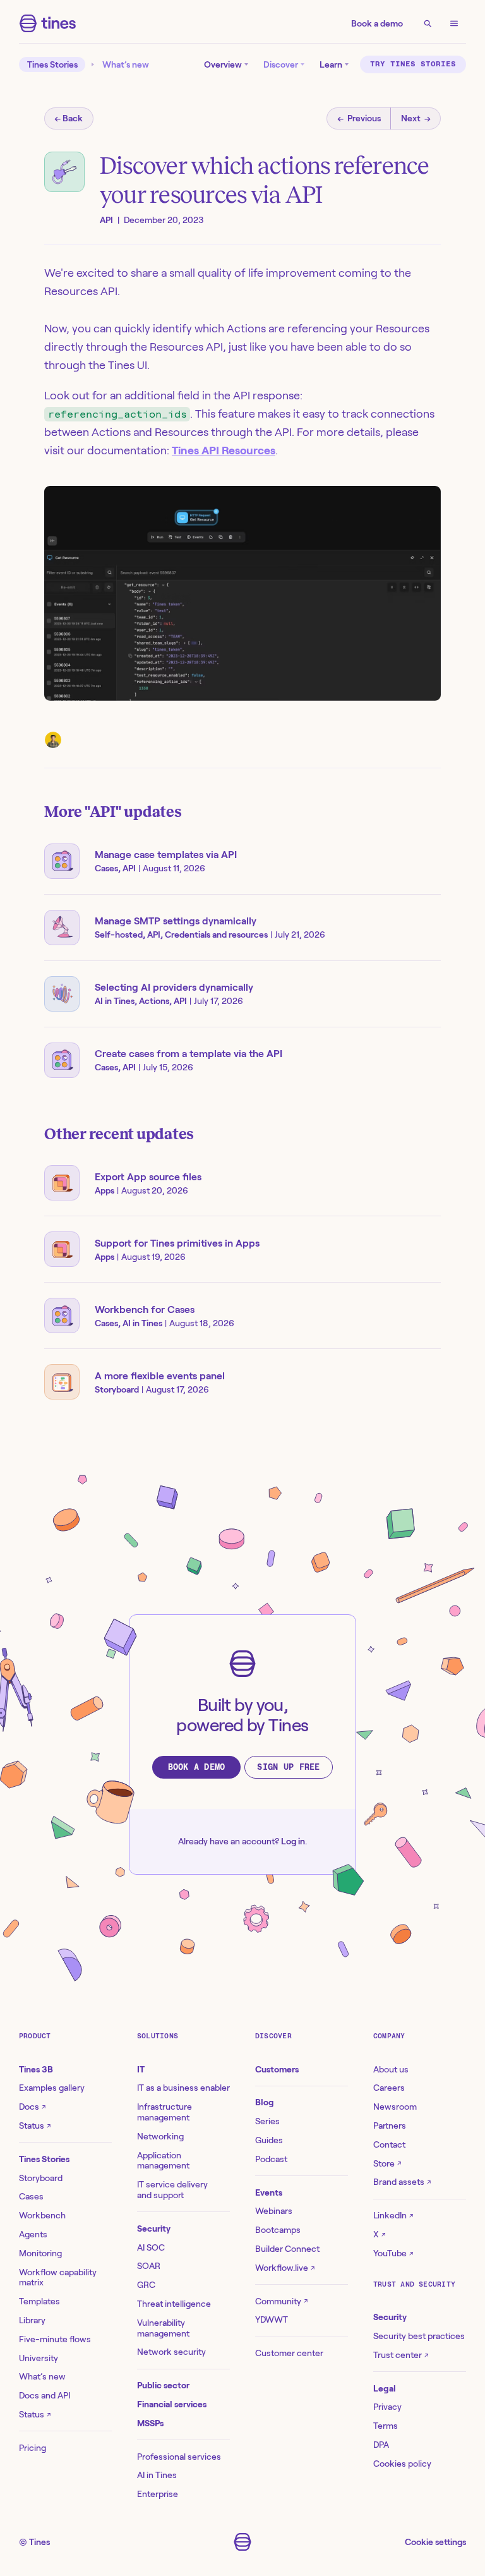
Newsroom (395, 2107)
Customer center (289, 2353)
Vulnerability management (163, 2328)
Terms (386, 2426)
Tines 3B (36, 2069)
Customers (277, 2069)
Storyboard (41, 2178)
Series (267, 2121)
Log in (293, 1841)
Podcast (271, 2159)
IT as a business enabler (183, 2088)
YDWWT (272, 2319)
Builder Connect (287, 2249)
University (39, 2358)
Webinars (274, 2211)
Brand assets (402, 2182)
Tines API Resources (224, 450)
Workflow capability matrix (58, 2277)
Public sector (163, 2385)
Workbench (42, 2215)
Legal (385, 2388)
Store (387, 2163)
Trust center (401, 2355)
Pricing (33, 2448)
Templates (39, 2301)
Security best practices (419, 2336)
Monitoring (40, 2253)
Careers (389, 2088)
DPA (381, 2445)
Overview (223, 64)
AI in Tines (157, 2475)
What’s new (126, 64)
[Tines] (48, 23)
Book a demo (377, 23)
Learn (331, 64)
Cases (31, 2196)
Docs (32, 2107)
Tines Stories (52, 64)
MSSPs (150, 2423)
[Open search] (428, 23)
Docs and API (45, 2395)
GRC (146, 2285)
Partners (390, 2126)
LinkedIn (393, 2215)
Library (32, 2320)
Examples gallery (52, 2088)
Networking (160, 2136)
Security (154, 2228)
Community (281, 2301)
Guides (269, 2140)
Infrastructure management (165, 2112)
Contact (389, 2144)
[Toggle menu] (454, 23)
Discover (281, 64)
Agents (33, 2234)
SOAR (149, 2266)
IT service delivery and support (172, 2190)
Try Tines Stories (413, 64)
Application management (163, 2161)
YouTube (393, 2253)
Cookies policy (402, 2464)
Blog (265, 2102)
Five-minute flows (55, 2339)
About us (391, 2069)
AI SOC (151, 2247)
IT (141, 2069)
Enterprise (158, 2494)
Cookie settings (435, 2542)
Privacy (387, 2407)
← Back (69, 118)
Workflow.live (285, 2268)
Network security (171, 2352)
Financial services (172, 2404)
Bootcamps (278, 2230)
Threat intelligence (174, 2304)
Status (35, 2126)
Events (269, 2192)
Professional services (179, 2457)
